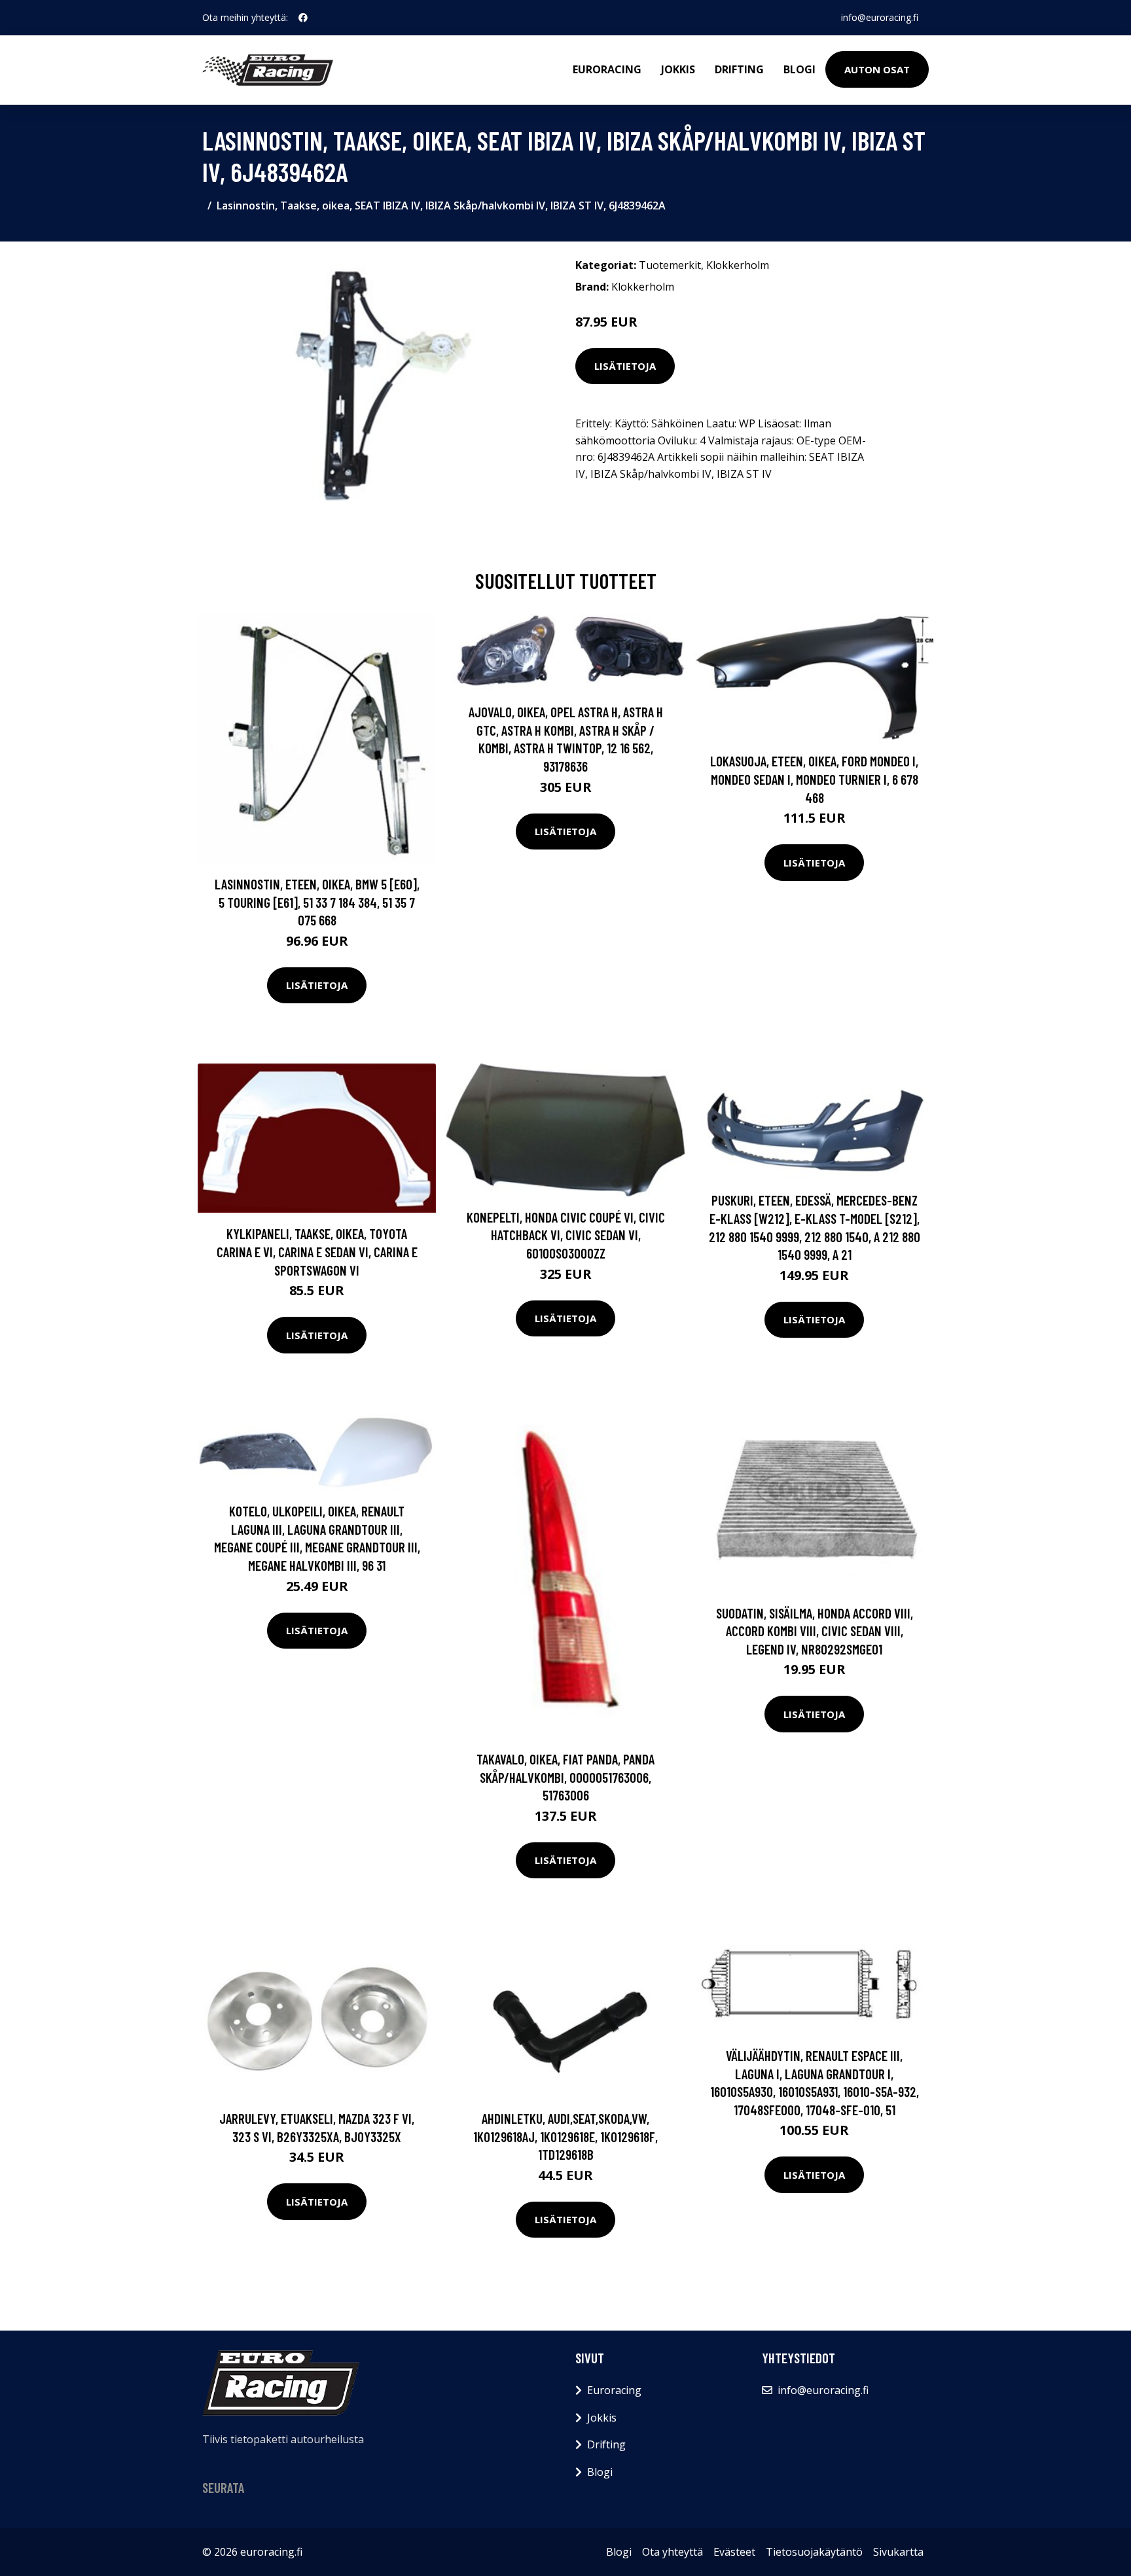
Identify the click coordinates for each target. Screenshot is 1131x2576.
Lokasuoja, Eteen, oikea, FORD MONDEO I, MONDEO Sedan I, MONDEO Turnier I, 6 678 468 (814, 779)
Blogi (799, 69)
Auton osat (877, 69)
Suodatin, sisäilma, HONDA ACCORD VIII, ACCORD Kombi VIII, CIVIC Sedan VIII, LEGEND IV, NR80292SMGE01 (815, 1631)
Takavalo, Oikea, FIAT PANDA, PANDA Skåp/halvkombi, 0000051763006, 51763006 (565, 1777)
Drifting (739, 69)
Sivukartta (898, 2552)
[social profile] (303, 18)
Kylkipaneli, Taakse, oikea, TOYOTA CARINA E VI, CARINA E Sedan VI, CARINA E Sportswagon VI (317, 1251)
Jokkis (678, 69)
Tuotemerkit (670, 265)
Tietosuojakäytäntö (814, 2552)
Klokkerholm (738, 265)
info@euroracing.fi (880, 17)
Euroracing (607, 69)
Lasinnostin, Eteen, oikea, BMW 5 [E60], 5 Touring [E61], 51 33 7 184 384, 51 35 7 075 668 (317, 902)
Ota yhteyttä (673, 2552)
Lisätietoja (625, 366)
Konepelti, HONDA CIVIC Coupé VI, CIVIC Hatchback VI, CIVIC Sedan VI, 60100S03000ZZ (566, 1235)
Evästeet (734, 2552)
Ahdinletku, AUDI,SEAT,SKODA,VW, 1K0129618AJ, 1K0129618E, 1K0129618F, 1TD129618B (565, 2136)
